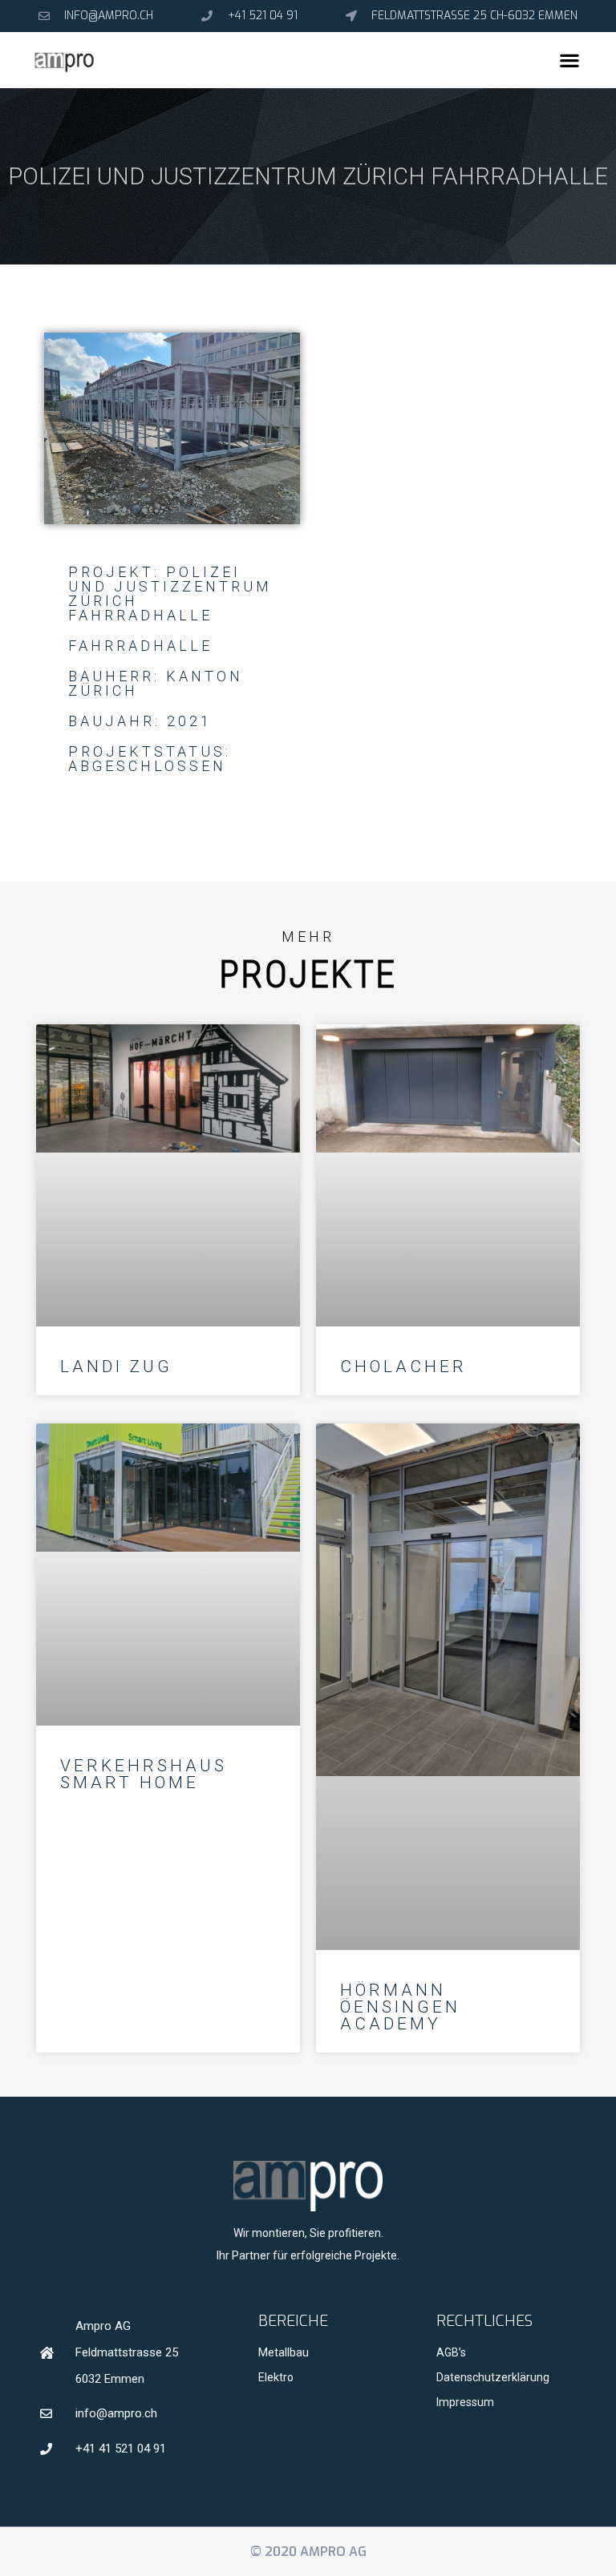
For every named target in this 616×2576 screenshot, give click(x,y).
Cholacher (403, 1367)
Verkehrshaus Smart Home (144, 1774)
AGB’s (451, 2352)
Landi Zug (116, 1367)
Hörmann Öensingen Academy (400, 2007)
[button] (570, 61)
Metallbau (284, 2352)
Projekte (308, 974)
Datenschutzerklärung (493, 2377)
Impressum (465, 2402)
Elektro (276, 2377)
